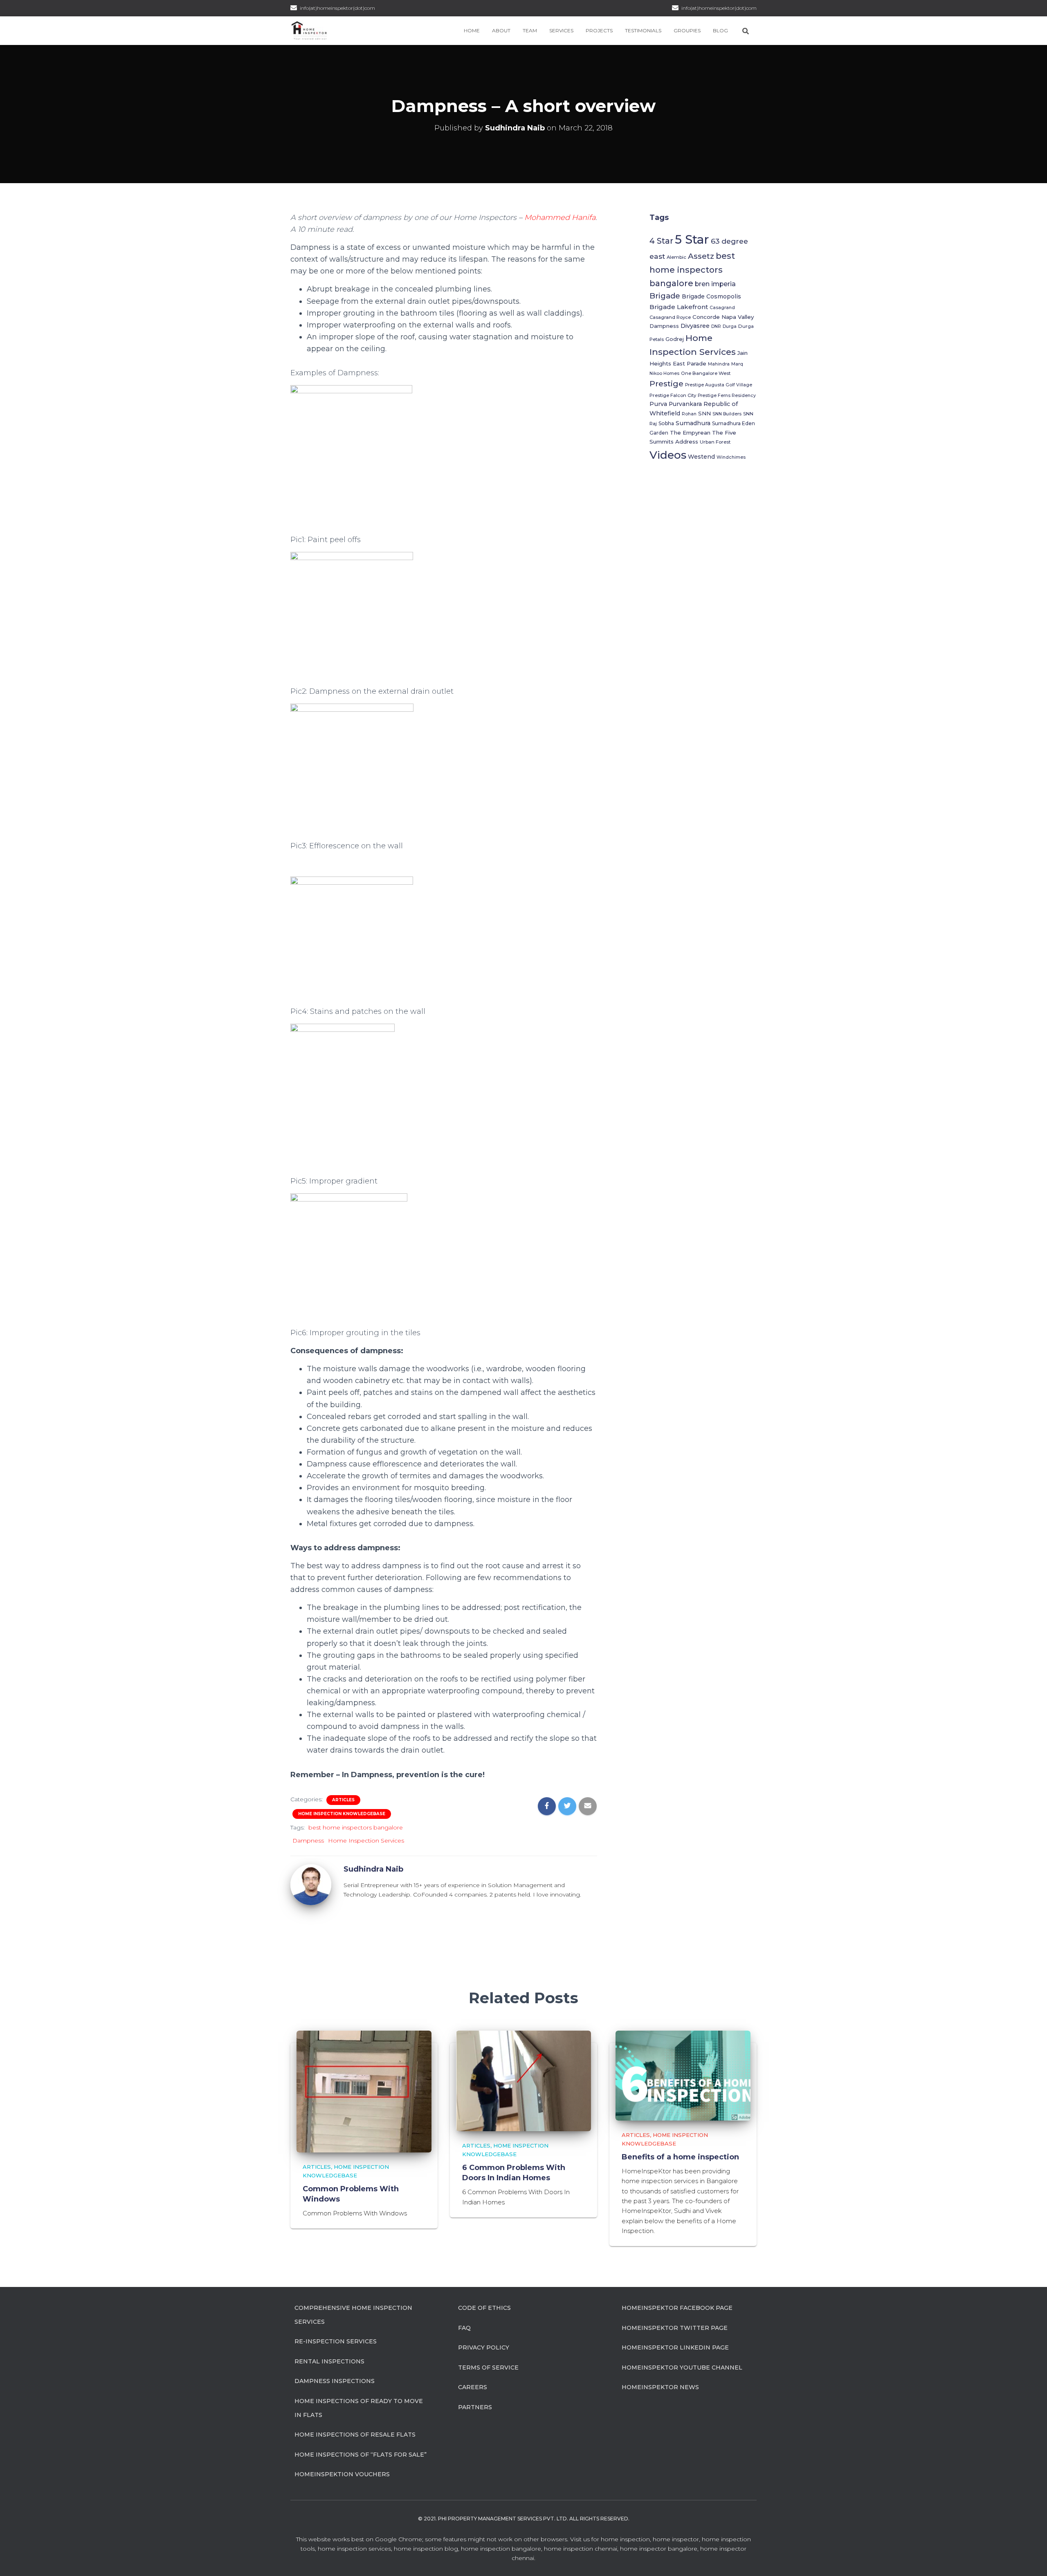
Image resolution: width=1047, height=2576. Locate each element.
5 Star (692, 239)
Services (561, 30)
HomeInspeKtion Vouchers (342, 2474)
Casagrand (722, 308)
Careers (473, 2387)
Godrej (675, 339)
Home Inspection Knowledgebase (342, 1814)
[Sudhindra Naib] (311, 1884)
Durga (730, 326)
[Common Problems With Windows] (364, 2091)
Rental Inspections (329, 2361)
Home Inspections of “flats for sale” (361, 2455)
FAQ (464, 2328)
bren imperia (715, 284)
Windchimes (731, 457)
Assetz (701, 256)
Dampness (308, 1841)
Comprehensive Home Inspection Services (353, 2315)
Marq (737, 364)
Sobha (666, 423)
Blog (720, 30)
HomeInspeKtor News (660, 2387)
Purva (658, 404)
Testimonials (643, 30)
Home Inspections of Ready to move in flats (359, 2408)
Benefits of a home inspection (680, 2157)
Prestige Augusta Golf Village (719, 385)
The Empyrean (690, 433)
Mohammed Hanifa (560, 217)
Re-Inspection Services (336, 2341)
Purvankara (685, 404)
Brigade (665, 296)
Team (530, 30)
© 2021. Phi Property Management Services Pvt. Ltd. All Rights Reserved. (524, 2519)
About (501, 30)
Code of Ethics (484, 2308)
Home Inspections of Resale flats (355, 2435)
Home (472, 30)
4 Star (661, 241)
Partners (475, 2407)
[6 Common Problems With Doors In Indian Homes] (523, 2081)
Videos (668, 455)
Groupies (687, 30)
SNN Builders (727, 414)
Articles (343, 1800)
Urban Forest (715, 442)
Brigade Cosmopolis (711, 296)
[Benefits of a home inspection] (683, 2075)
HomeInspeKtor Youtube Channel (682, 2367)
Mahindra (719, 364)
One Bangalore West (706, 373)
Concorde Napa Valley (723, 317)
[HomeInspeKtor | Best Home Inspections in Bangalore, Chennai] (309, 31)
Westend (701, 457)
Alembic (676, 257)
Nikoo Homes (664, 373)
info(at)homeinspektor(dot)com (719, 8)
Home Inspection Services (366, 1841)
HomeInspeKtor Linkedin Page (675, 2347)
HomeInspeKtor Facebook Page (677, 2308)
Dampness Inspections (335, 2381)
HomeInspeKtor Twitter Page (675, 2328)
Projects (599, 30)
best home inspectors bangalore (356, 1827)
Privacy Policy (484, 2347)
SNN (704, 413)
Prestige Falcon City (673, 395)
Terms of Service (488, 2367)
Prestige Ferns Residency (727, 396)
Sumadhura (693, 423)
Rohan (689, 414)
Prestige (666, 383)
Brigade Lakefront (679, 307)
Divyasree (695, 326)
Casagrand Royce (670, 317)
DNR (716, 326)
